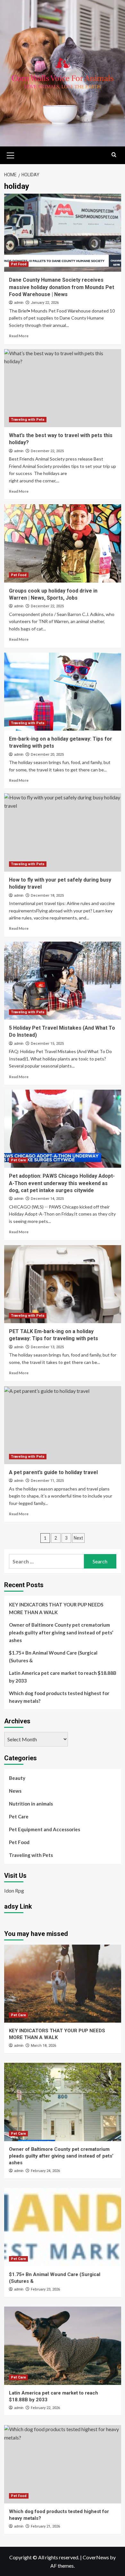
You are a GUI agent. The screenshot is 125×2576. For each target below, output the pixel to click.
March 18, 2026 (43, 2046)
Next (78, 1538)
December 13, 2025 (47, 1347)
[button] (11, 154)
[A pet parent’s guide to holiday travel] (63, 1425)
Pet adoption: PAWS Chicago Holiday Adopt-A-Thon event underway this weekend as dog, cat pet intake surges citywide (62, 1183)
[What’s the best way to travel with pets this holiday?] (63, 388)
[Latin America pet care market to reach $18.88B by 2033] (63, 2346)
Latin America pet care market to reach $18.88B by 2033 (63, 1677)
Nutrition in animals (31, 1804)
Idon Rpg (14, 1890)
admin (19, 303)
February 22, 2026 (45, 2408)
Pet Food (19, 264)
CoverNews (96, 2557)
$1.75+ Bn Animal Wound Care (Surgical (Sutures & (53, 1657)
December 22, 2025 (47, 451)
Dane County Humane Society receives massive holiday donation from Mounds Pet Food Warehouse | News (62, 287)
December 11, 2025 (47, 1481)
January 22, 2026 (45, 303)
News (15, 1791)
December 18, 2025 (47, 896)
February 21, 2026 (45, 2526)
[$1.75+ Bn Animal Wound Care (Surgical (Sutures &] (63, 2227)
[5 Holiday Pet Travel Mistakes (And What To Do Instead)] (63, 981)
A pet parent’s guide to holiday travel (53, 1472)
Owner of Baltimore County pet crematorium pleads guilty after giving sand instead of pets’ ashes (61, 1632)
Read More (19, 336)
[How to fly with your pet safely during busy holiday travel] (63, 832)
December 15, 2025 (47, 1044)
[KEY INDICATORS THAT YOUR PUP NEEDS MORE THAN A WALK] (63, 1984)
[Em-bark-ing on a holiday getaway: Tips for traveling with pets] (63, 692)
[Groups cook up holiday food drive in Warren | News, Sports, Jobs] (63, 543)
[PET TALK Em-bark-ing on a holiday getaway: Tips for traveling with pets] (63, 1284)
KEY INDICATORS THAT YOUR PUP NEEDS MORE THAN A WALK (56, 1608)
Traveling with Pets (28, 420)
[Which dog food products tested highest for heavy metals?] (63, 2464)
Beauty (17, 1778)
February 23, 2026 (45, 2289)
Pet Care (18, 1160)
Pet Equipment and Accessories (45, 1829)
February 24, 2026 (45, 2171)
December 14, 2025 (47, 1199)
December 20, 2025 (47, 755)
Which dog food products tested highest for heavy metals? (59, 1697)
